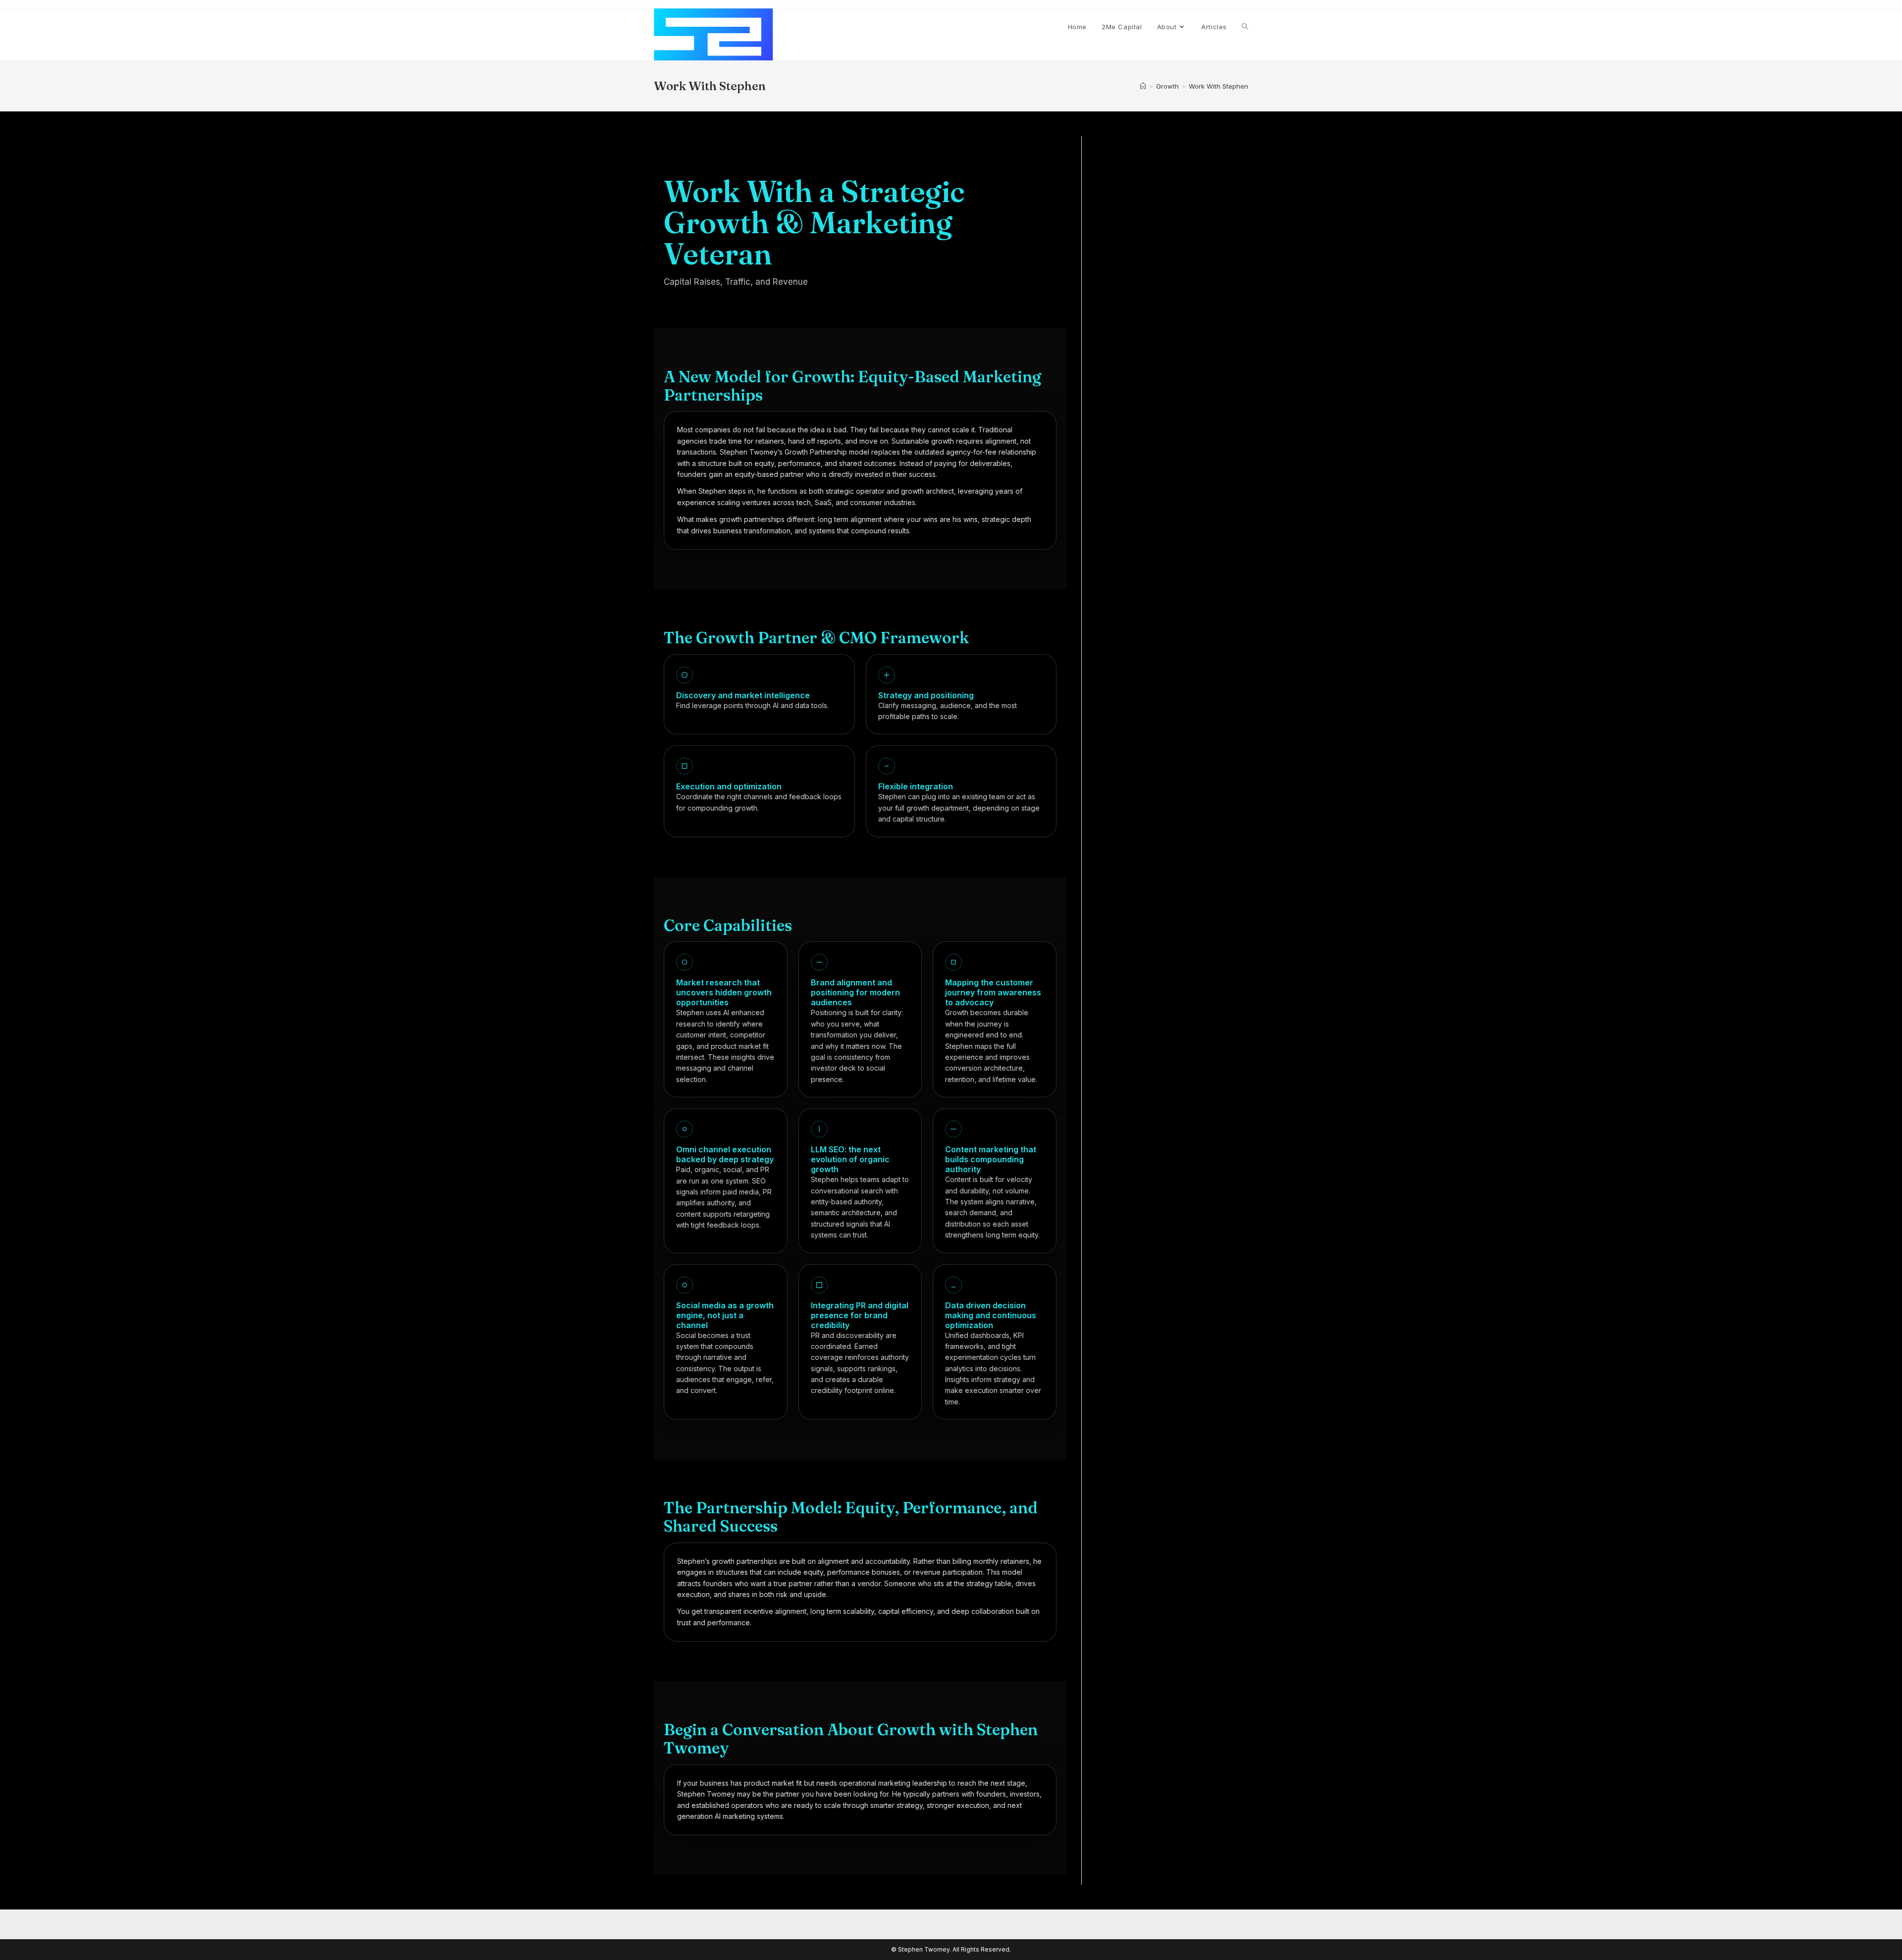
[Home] (1143, 86)
